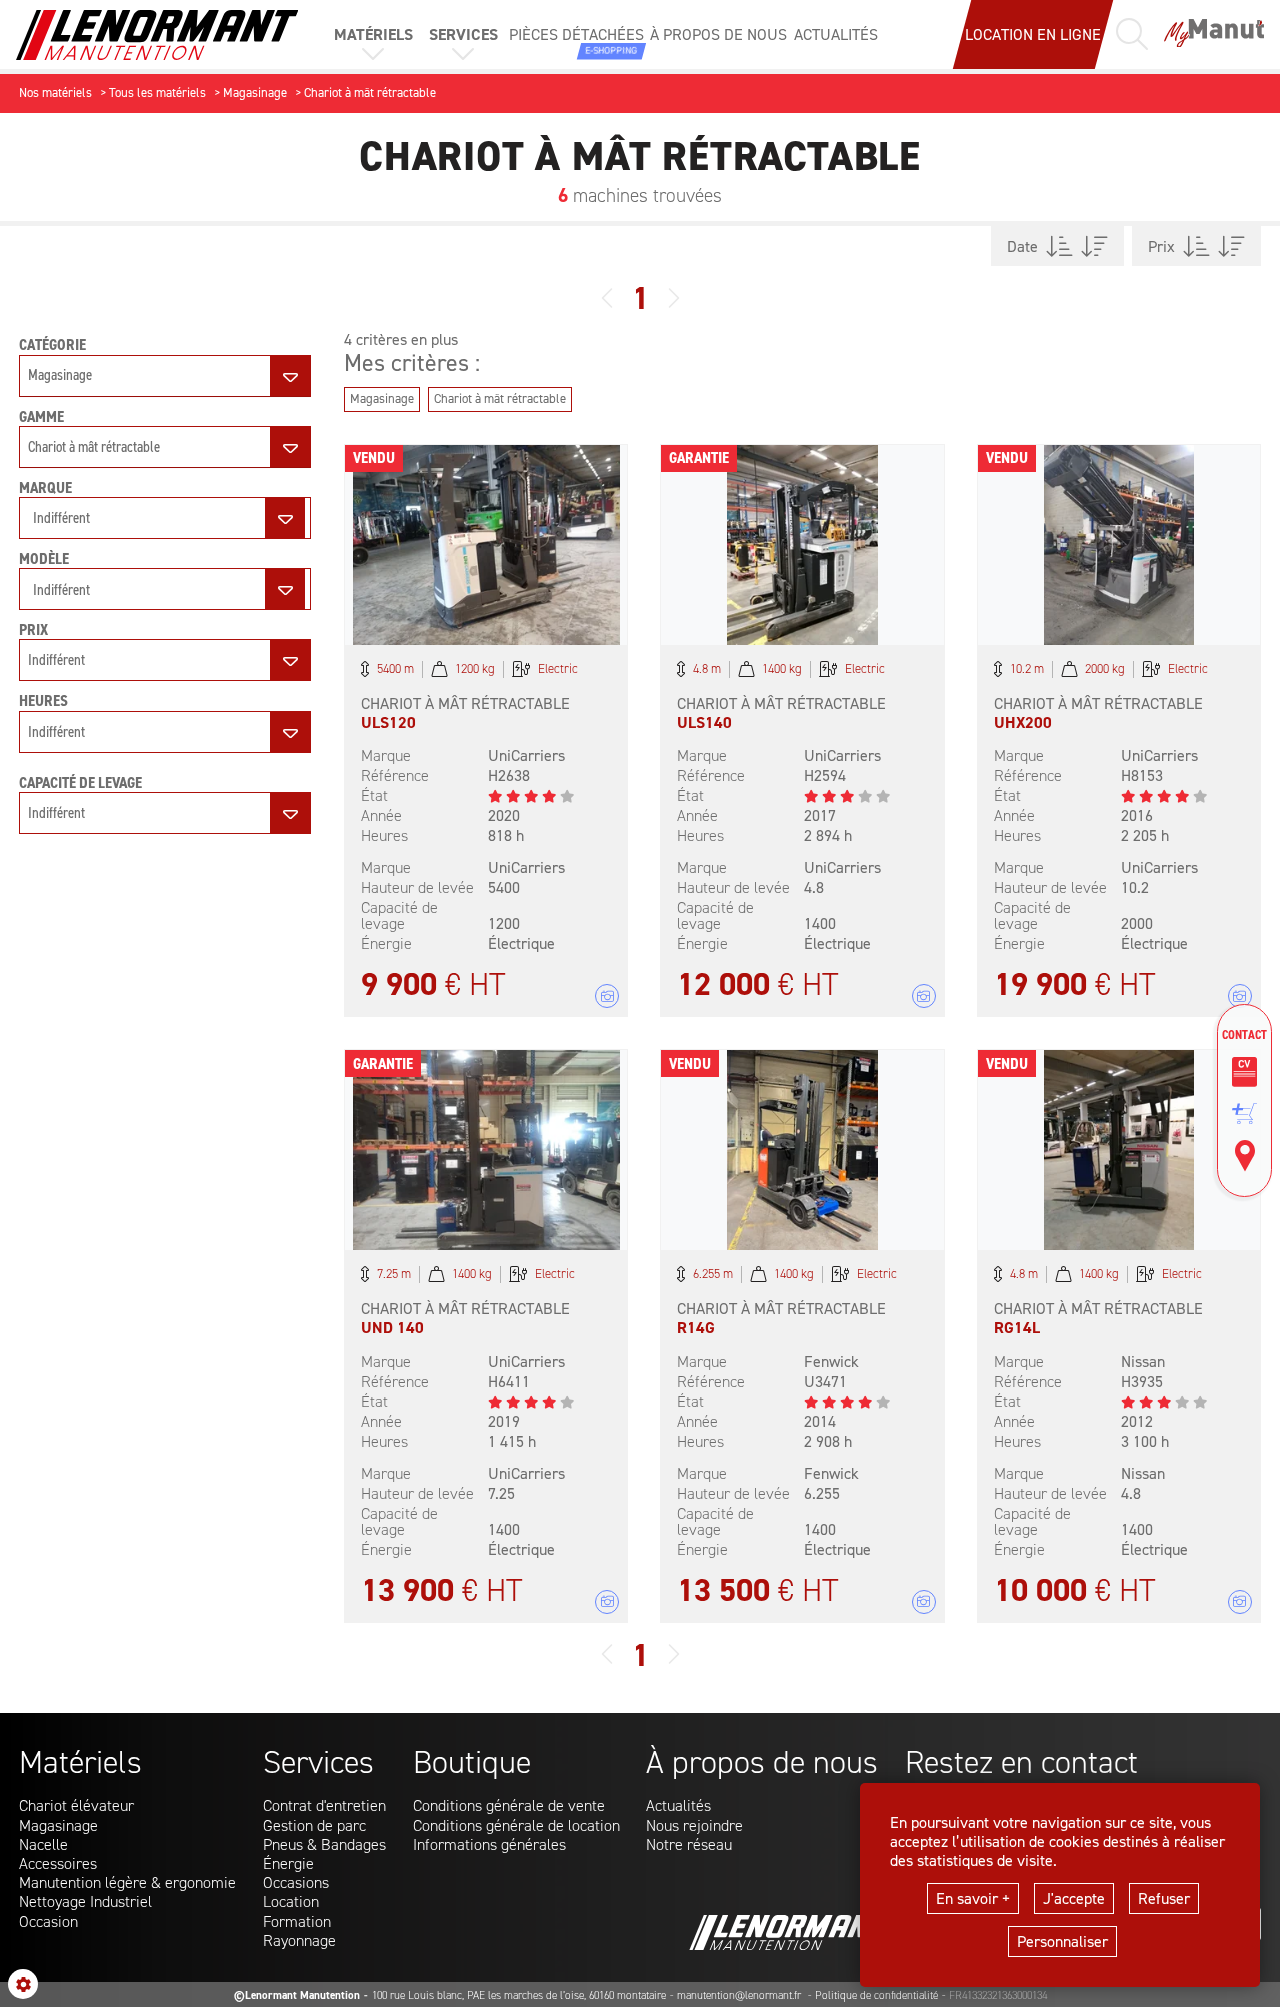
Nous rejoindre (694, 1825)
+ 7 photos (1240, 1602)
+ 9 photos (924, 996)
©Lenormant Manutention (297, 1995)
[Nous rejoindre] (1244, 1072)
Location (291, 1901)
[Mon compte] (1214, 35)
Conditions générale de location (516, 1825)
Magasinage (58, 1825)
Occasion (48, 1921)
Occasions (296, 1882)
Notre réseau (689, 1844)
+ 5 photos (1240, 996)
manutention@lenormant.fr (740, 1995)
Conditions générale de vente (509, 1805)
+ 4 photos (924, 1602)
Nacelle (43, 1844)
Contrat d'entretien (324, 1805)
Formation (297, 1921)
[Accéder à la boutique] (1244, 1113)
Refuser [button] (1164, 1898)
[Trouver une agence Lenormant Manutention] (1244, 1156)
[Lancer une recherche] (1132, 34)
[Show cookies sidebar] (23, 1984)
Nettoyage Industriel (85, 1901)
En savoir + (973, 1898)
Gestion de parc (314, 1825)
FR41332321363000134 (998, 1995)
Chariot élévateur (76, 1805)
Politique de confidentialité (876, 1995)
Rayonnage (299, 1940)
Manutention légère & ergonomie (127, 1882)
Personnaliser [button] (1062, 1941)
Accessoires (58, 1863)
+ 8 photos (607, 1602)
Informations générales (489, 1844)
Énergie (288, 1863)
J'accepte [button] (1074, 1898)
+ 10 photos (607, 996)
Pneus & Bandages (324, 1844)
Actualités (678, 1805)
